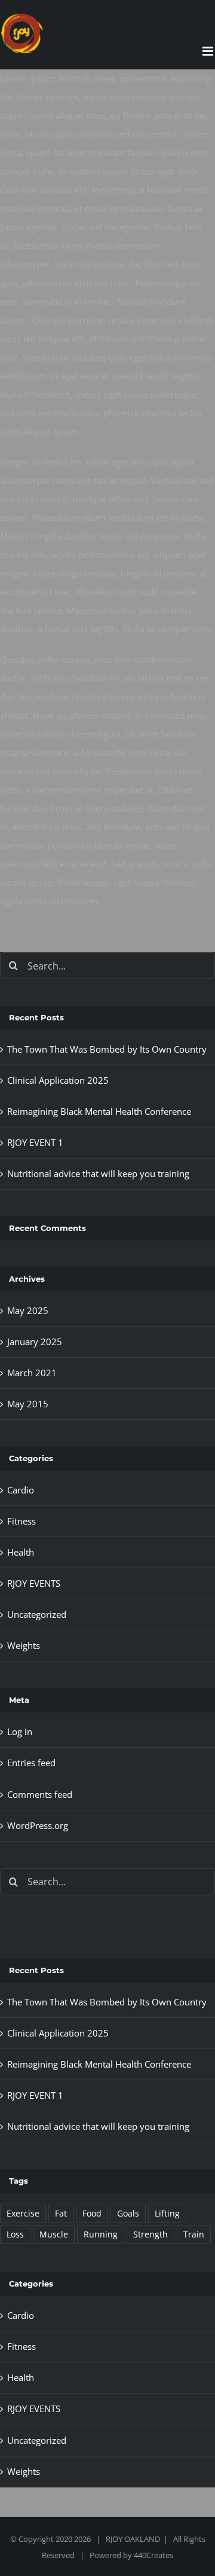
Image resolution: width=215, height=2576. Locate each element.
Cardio (21, 1490)
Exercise (23, 2214)
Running (101, 2234)
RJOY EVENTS (34, 1583)
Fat (61, 2214)
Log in (20, 1731)
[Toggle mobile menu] (209, 51)
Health (21, 1552)
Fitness (21, 1521)
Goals (128, 2214)
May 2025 (28, 1310)
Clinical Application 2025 (58, 1080)
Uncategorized (37, 1614)
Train (194, 2234)
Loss (15, 2234)
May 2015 (28, 1404)
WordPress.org (38, 1825)
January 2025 (35, 1342)
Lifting (167, 2214)
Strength (150, 2234)
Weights (24, 1645)
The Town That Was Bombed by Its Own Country (107, 1049)
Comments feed (40, 1794)
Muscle (54, 2234)
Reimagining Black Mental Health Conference (99, 1111)
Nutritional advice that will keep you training (98, 1173)
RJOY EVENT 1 (35, 1142)
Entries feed (31, 1763)
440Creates (153, 2555)
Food (92, 2214)
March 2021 (32, 1373)
